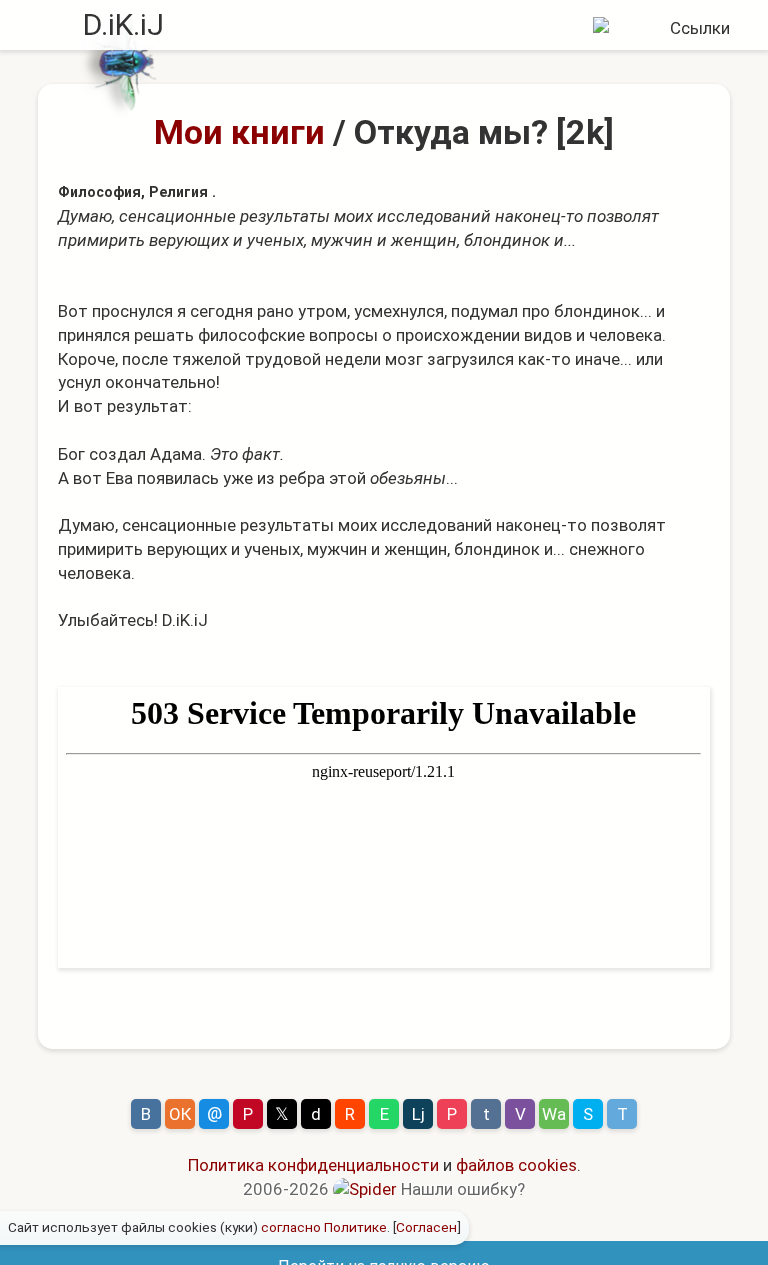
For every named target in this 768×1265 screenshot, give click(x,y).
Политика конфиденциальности (313, 1165)
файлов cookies (516, 1165)
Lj (418, 1114)
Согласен (426, 1227)
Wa (554, 1114)
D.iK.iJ (123, 24)
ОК (180, 1114)
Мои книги (239, 132)
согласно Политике (324, 1227)
